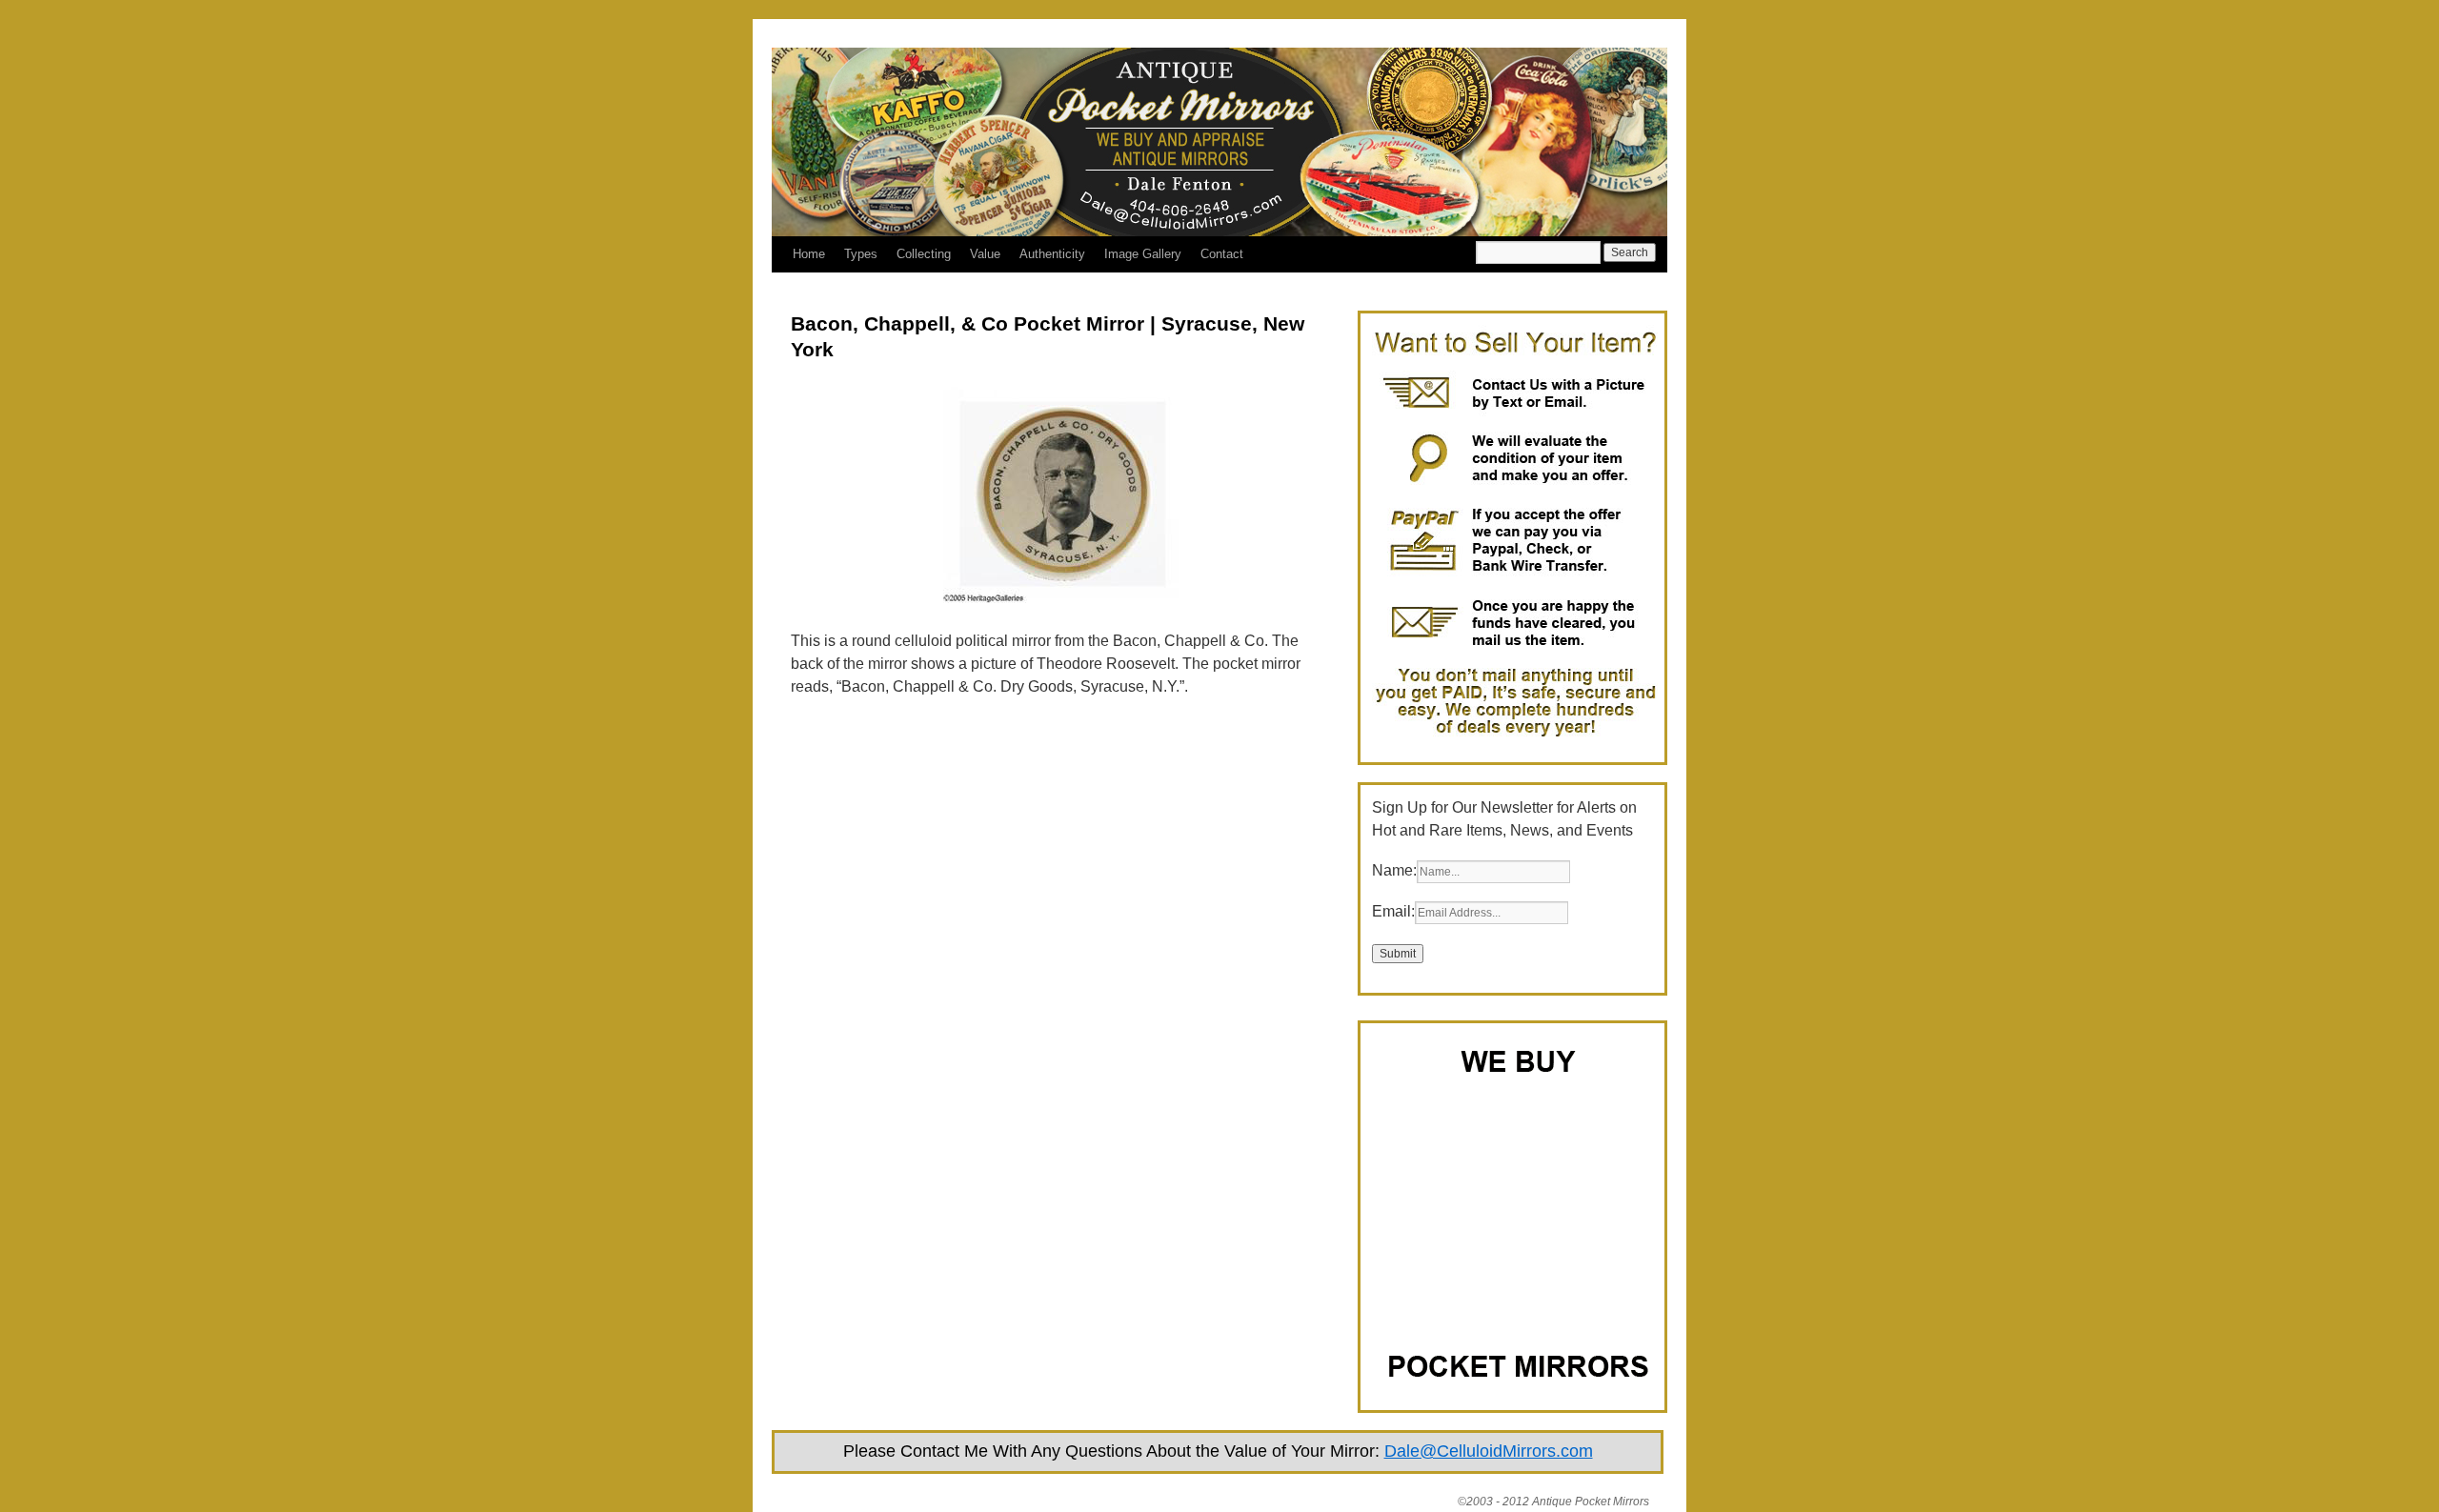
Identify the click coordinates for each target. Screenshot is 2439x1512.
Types (861, 254)
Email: (1393, 911)
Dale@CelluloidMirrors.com (1489, 1451)
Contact (1222, 254)
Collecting (924, 254)
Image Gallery (1143, 254)
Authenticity (1052, 254)
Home (809, 254)
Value (985, 254)
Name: (1394, 870)
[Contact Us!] (1515, 739)
